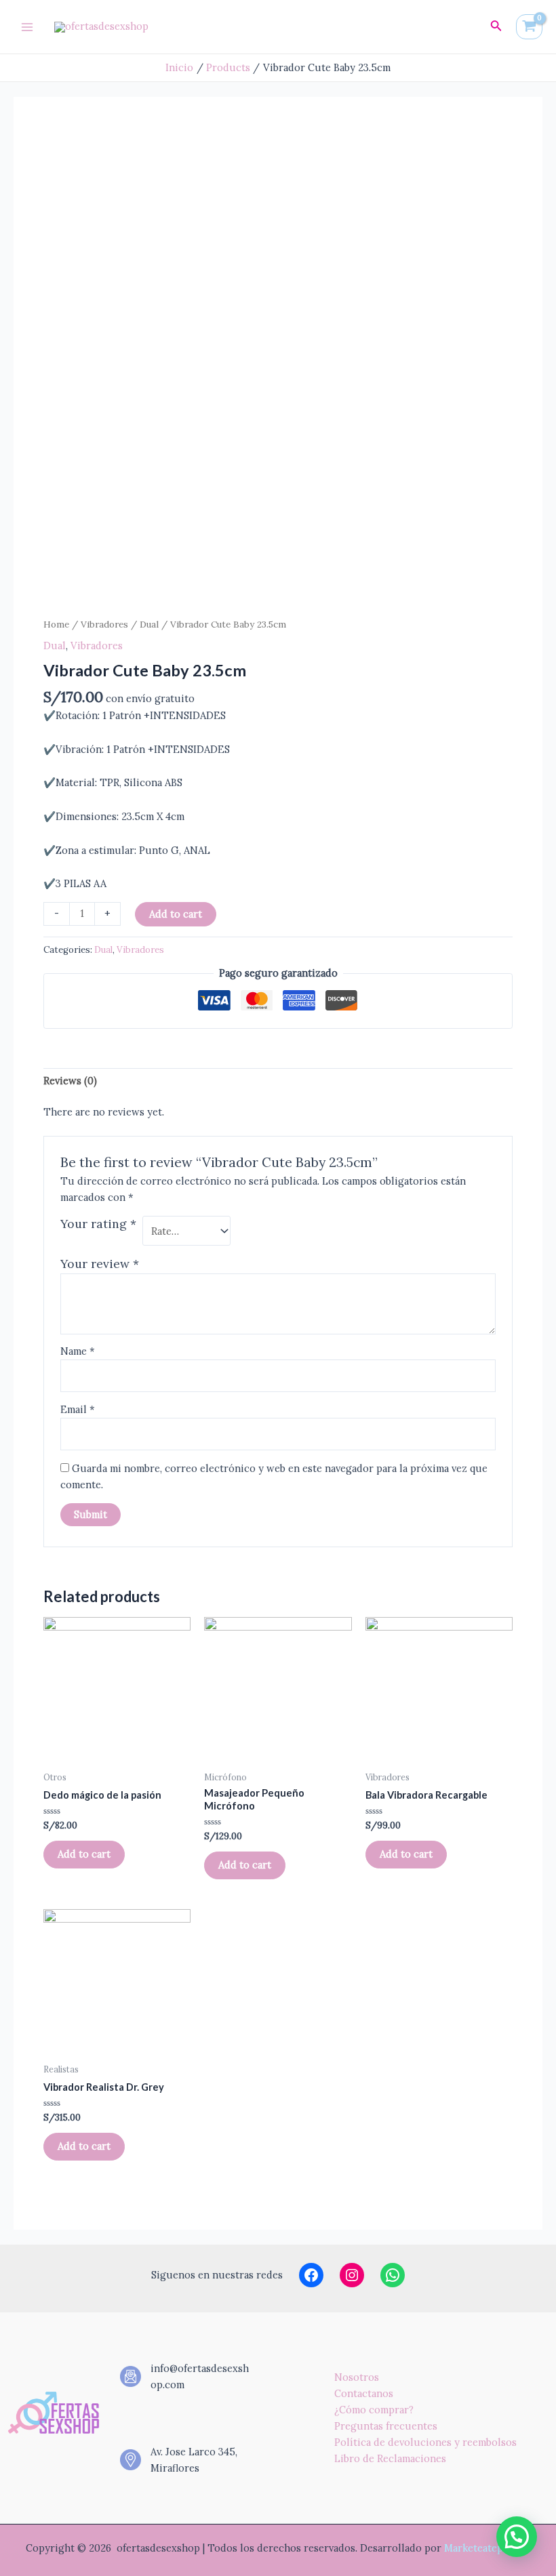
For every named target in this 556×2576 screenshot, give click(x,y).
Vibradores (104, 624)
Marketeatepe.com (487, 2548)
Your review (100, 1264)
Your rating (98, 1224)
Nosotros (357, 2377)
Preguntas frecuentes (386, 2426)
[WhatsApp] (393, 2275)
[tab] (70, 1081)
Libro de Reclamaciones (390, 2458)
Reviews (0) (70, 1081)
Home (56, 624)
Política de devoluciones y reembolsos (425, 2442)
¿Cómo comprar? (374, 2410)
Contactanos (364, 2393)
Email (78, 1409)
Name (78, 1351)
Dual (149, 624)
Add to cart (176, 914)
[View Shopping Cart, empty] (529, 27)
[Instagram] (352, 2275)
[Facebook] (311, 2275)
